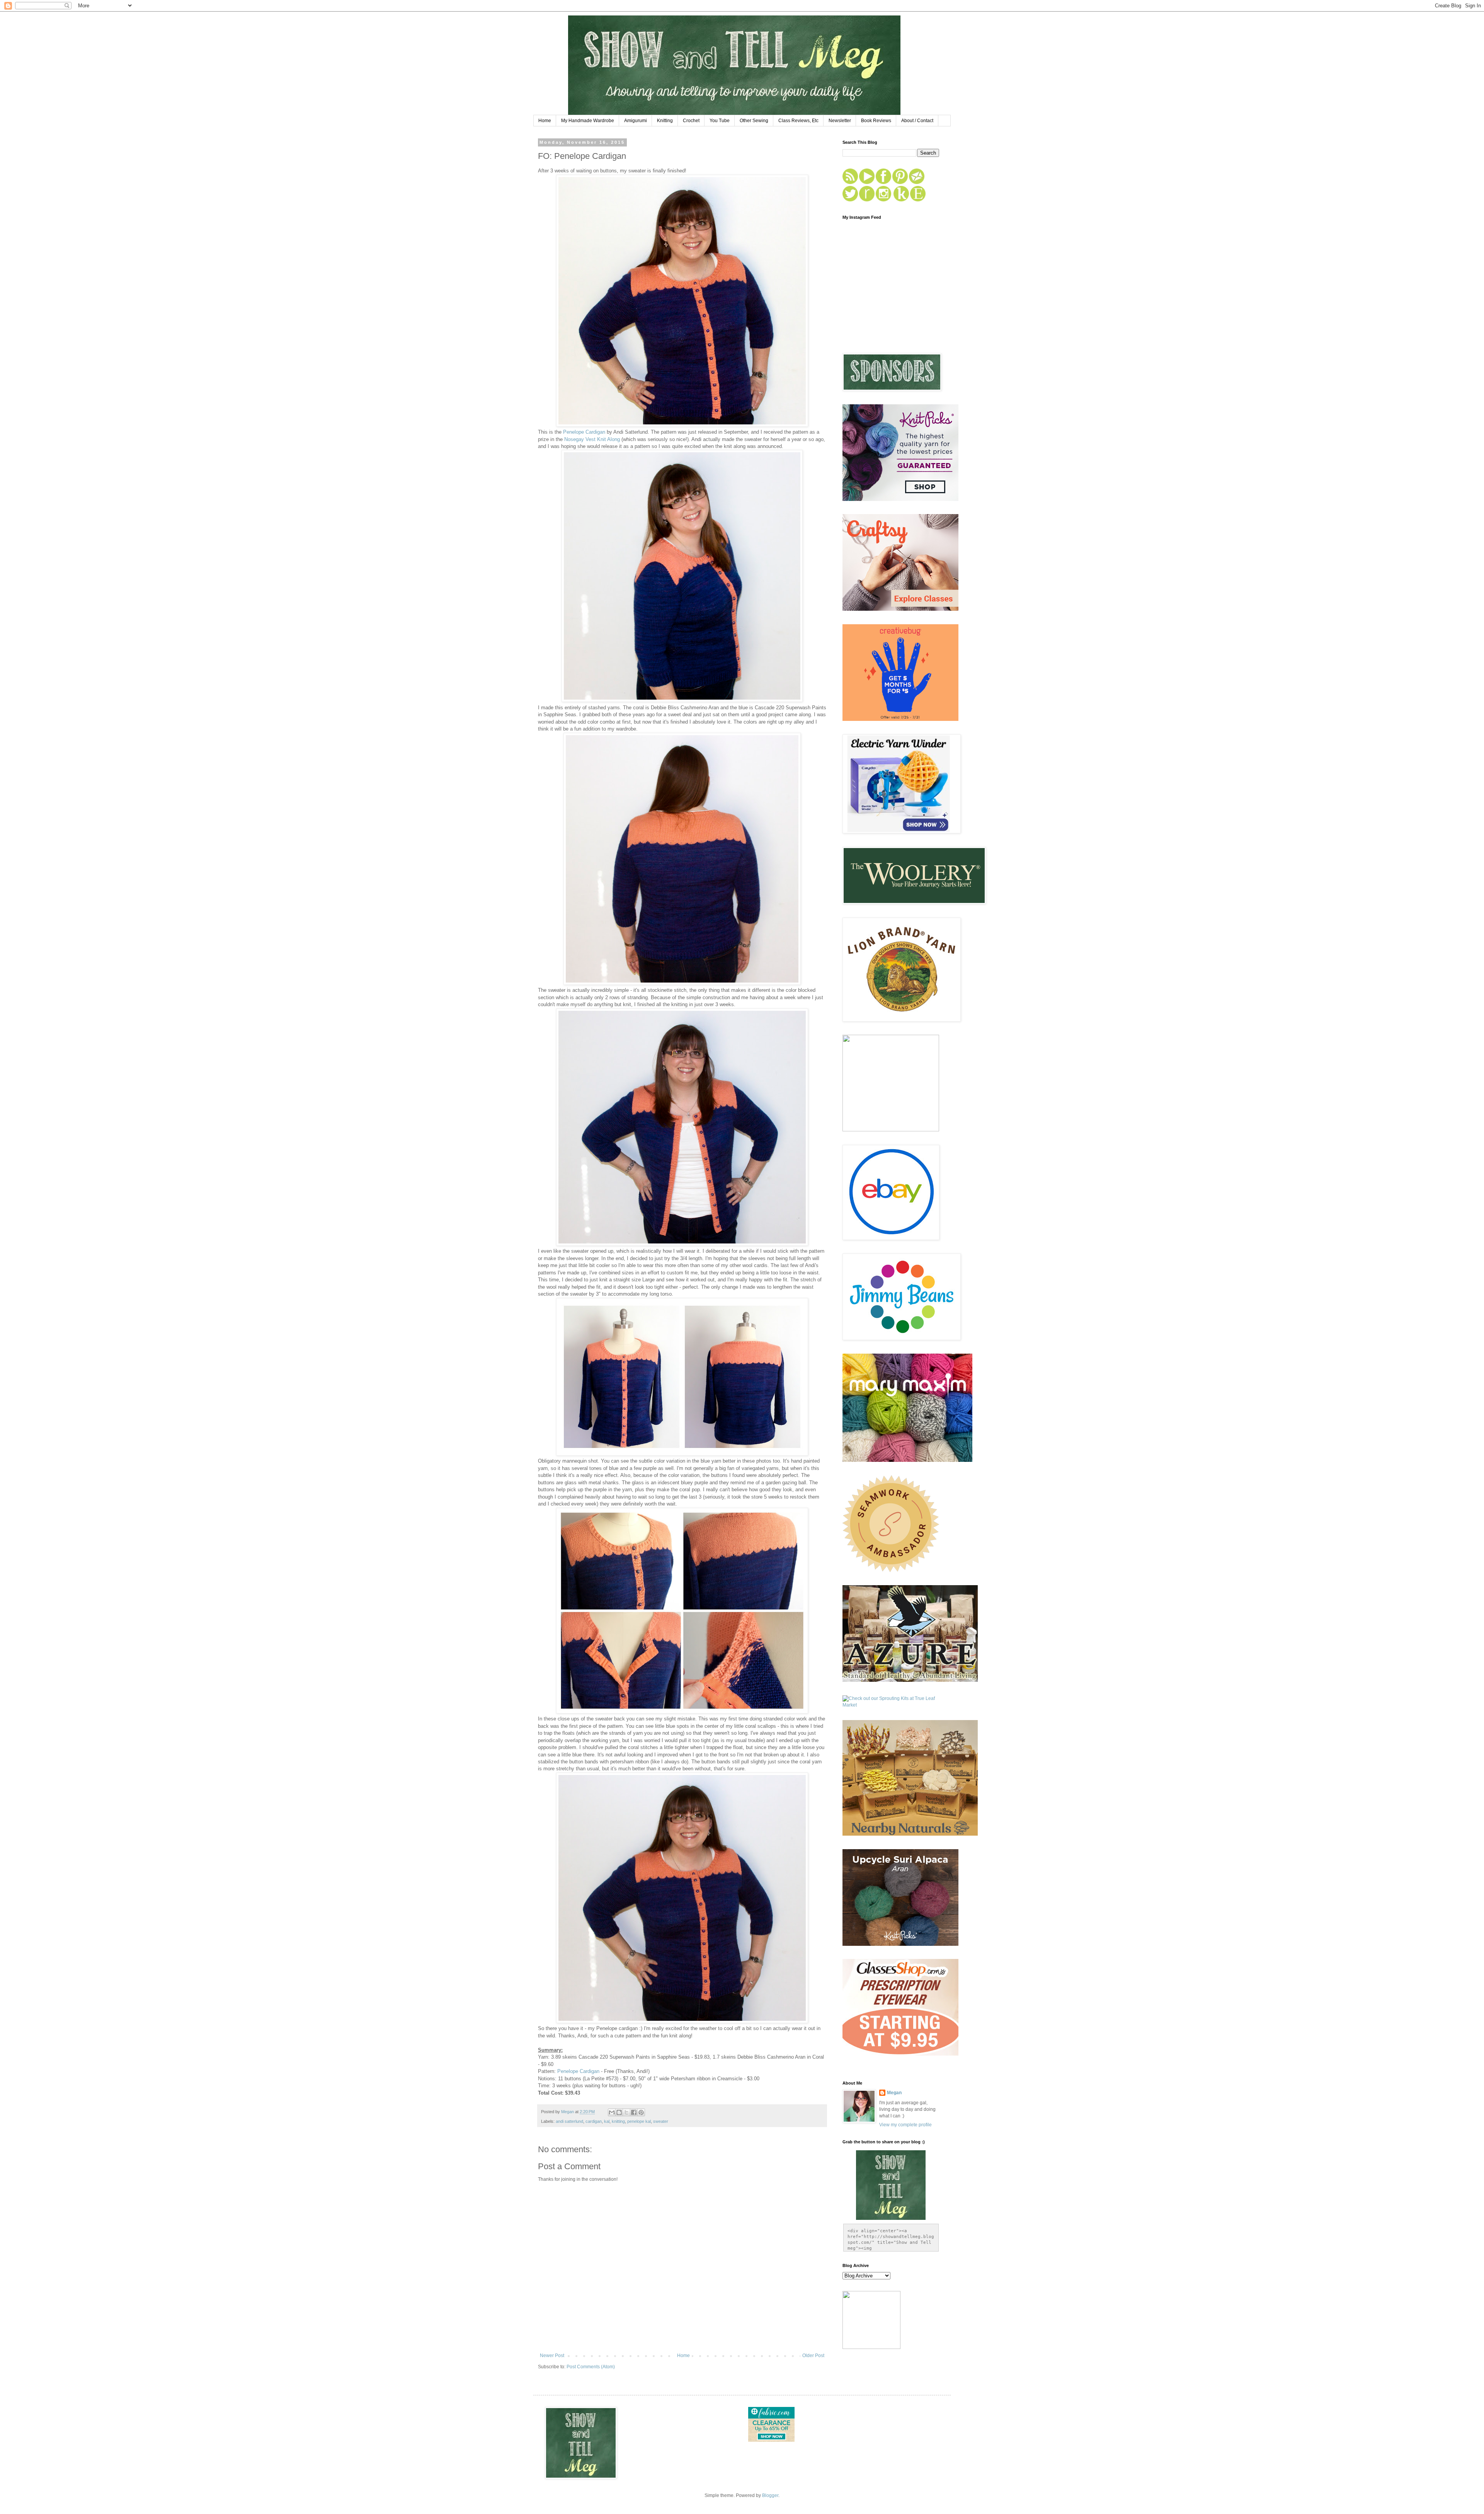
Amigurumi (636, 121)
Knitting (665, 121)
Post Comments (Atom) (591, 2367)
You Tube (720, 121)
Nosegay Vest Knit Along (592, 439)
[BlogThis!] (619, 2112)
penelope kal (639, 2121)
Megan (894, 2093)
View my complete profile (905, 2125)
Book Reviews (876, 121)
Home (545, 121)
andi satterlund (569, 2121)
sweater (661, 2121)
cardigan (594, 2121)
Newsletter (840, 121)
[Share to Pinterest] (641, 2112)
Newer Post (552, 2356)
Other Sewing (754, 121)
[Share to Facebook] (634, 2112)
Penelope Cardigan (584, 432)
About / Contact (917, 121)
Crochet (691, 121)
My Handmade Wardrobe (588, 121)
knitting (618, 2121)
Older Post (813, 2356)
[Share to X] (626, 2112)
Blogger (770, 2495)
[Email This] (612, 2112)
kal (607, 2121)
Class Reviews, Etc (798, 121)
